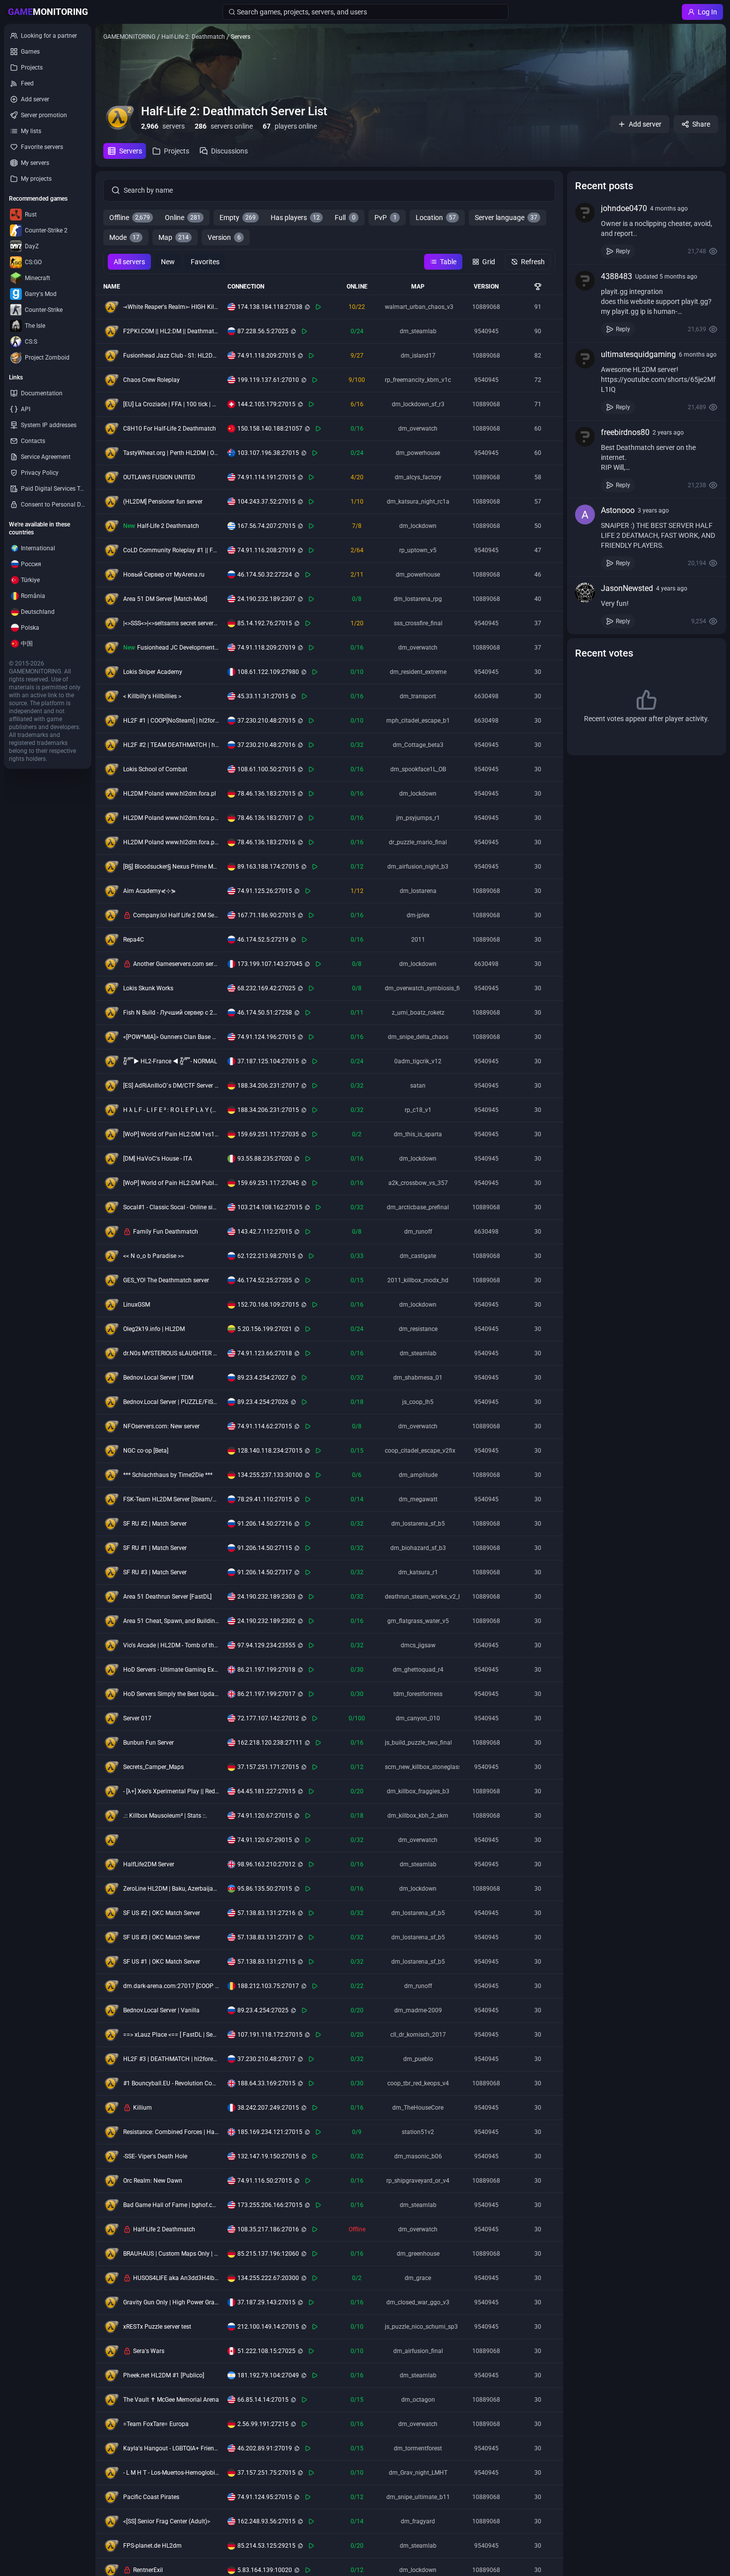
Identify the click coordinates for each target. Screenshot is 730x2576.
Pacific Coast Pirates (151, 2497)
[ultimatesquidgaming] (585, 359)
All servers (129, 262)
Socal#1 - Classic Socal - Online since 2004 (171, 1207)
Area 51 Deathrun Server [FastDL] (167, 1597)
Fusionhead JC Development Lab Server (178, 648)
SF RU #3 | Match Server (155, 1572)
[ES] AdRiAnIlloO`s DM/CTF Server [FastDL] (171, 1086)
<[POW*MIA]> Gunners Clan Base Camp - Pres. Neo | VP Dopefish (171, 1037)
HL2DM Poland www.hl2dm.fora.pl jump (171, 818)
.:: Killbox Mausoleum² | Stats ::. (165, 1816)
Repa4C (134, 940)
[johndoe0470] (585, 213)
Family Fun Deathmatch (166, 1232)
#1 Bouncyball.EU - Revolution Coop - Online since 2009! (171, 2083)
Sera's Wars (149, 2351)
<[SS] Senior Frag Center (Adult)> (167, 2521)
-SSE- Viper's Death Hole (155, 2156)
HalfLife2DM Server (149, 1864)
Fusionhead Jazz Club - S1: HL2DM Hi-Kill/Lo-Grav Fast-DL (171, 356)
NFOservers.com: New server (161, 1426)
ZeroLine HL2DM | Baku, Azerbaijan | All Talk (171, 1889)
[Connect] (318, 307)
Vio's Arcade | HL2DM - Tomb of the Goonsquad (171, 1645)
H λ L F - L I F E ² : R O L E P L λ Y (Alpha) (171, 1110)
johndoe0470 (624, 208)
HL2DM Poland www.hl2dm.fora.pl (170, 794)
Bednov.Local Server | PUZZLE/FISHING (171, 1402)
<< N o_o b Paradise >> (153, 1256)
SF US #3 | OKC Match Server (162, 1937)
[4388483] (585, 281)
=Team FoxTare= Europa (156, 2424)
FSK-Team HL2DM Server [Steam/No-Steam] (171, 1499)
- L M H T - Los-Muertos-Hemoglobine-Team (171, 2473)
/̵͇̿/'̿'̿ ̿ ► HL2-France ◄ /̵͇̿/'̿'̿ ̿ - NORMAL (170, 1061)
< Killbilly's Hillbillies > (152, 696)
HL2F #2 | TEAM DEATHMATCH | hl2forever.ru (171, 745)
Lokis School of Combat (155, 769)
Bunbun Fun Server (148, 1743)
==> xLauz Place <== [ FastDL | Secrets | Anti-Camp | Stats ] (171, 2035)
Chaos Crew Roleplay (151, 380)
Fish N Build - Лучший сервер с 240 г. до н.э (171, 1013)
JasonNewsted (627, 588)
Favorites (205, 262)
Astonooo (618, 510)
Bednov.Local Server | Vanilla (161, 2010)
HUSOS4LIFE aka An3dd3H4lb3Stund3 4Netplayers (176, 2278)
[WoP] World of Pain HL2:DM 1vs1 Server (171, 1134)
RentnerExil (148, 2570)
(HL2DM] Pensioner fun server (163, 502)
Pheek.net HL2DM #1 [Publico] (164, 2375)
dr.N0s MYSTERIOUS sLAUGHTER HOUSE (171, 1353)
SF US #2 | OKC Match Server (162, 1913)
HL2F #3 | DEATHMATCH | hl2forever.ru (171, 2059)
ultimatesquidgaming (638, 354)
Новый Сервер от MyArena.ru (164, 575)
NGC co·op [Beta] (146, 1451)
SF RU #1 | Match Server (155, 1548)
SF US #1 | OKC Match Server (162, 1962)
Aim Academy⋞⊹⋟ (149, 891)
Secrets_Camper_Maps (153, 1767)
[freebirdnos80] (585, 437)
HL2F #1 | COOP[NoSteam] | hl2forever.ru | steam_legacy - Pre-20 (171, 721)
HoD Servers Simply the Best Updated (171, 1694)
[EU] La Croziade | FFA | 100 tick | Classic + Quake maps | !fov (171, 404)
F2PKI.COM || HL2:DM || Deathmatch (171, 331)
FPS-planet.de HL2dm (152, 2546)
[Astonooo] (585, 515)
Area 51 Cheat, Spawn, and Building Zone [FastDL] (171, 1621)
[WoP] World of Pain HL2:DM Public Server (171, 1183)
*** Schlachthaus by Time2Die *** (168, 1475)
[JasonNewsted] (585, 592)
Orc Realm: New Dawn (153, 2181)
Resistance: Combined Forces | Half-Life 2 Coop (171, 2132)
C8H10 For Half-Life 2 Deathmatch (170, 429)
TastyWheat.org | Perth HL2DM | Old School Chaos (171, 453)
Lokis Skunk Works (148, 988)
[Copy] (307, 307)
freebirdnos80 (625, 432)
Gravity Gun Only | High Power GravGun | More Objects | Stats (171, 2302)
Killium (143, 2108)
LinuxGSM (137, 1305)
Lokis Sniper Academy (153, 672)
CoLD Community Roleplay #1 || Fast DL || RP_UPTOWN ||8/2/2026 (171, 550)
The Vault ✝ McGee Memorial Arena (171, 2400)
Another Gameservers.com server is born (176, 964)
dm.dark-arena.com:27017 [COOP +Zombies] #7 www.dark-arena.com (171, 1986)
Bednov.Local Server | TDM (158, 1378)
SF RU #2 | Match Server (155, 1524)
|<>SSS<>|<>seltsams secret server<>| (171, 623)
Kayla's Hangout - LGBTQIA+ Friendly (171, 2448)
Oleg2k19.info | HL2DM (154, 1329)
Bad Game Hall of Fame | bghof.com (171, 2205)
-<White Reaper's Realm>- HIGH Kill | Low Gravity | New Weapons (171, 307)
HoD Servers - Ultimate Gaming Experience (171, 1670)
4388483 (617, 276)
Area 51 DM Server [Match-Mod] (165, 599)
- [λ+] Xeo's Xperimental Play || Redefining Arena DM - (171, 1791)
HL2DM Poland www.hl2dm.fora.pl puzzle (171, 842)
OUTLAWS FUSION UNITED (159, 477)
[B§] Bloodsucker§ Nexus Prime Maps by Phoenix (171, 867)
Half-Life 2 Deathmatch (168, 526)
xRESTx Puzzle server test (157, 2327)
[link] (647, 230)
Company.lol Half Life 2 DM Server (176, 915)
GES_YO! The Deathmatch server (166, 1280)
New (168, 262)
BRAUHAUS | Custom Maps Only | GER (171, 2254)
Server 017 (137, 1718)
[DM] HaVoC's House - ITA (158, 1159)
